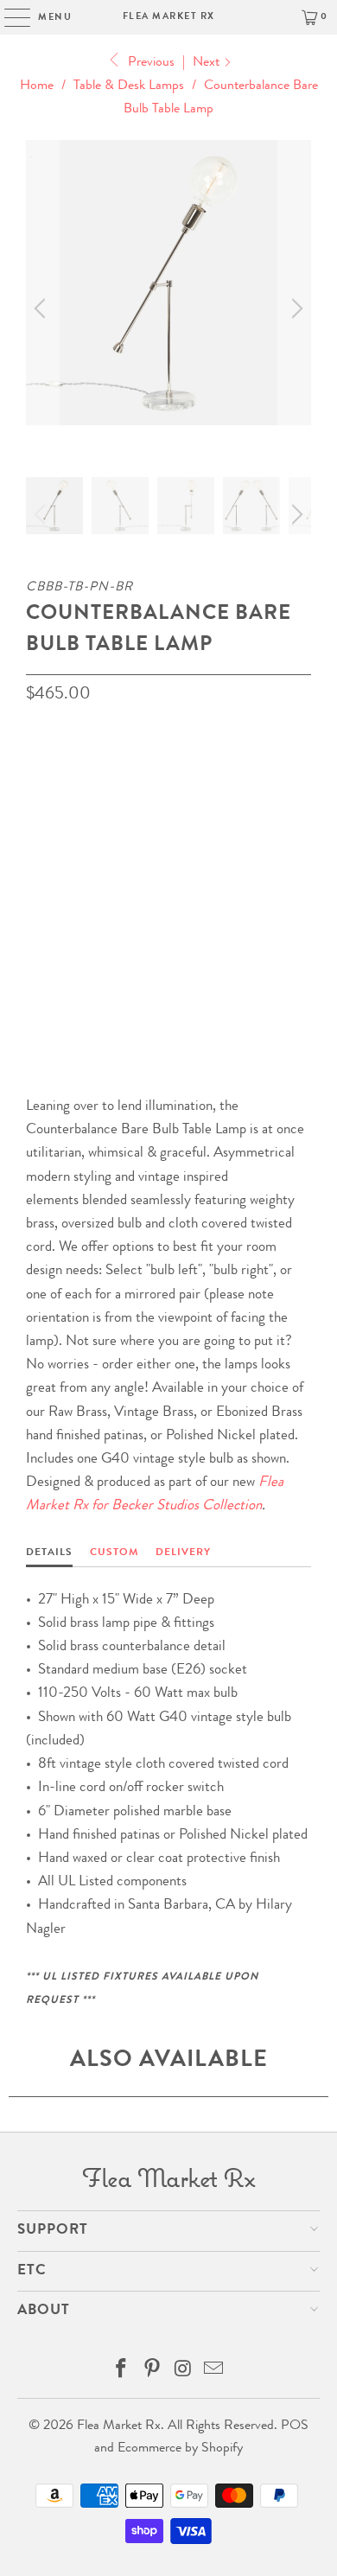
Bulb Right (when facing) (112, 853)
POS (295, 2426)
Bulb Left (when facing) (108, 902)
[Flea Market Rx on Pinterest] (152, 2373)
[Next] (295, 309)
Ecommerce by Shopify (180, 2449)
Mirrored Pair (248, 902)
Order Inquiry (95, 975)
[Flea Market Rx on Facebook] (122, 2373)
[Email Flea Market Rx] (214, 2373)
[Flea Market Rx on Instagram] (183, 2373)
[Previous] (42, 309)
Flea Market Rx (169, 17)
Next (208, 63)
